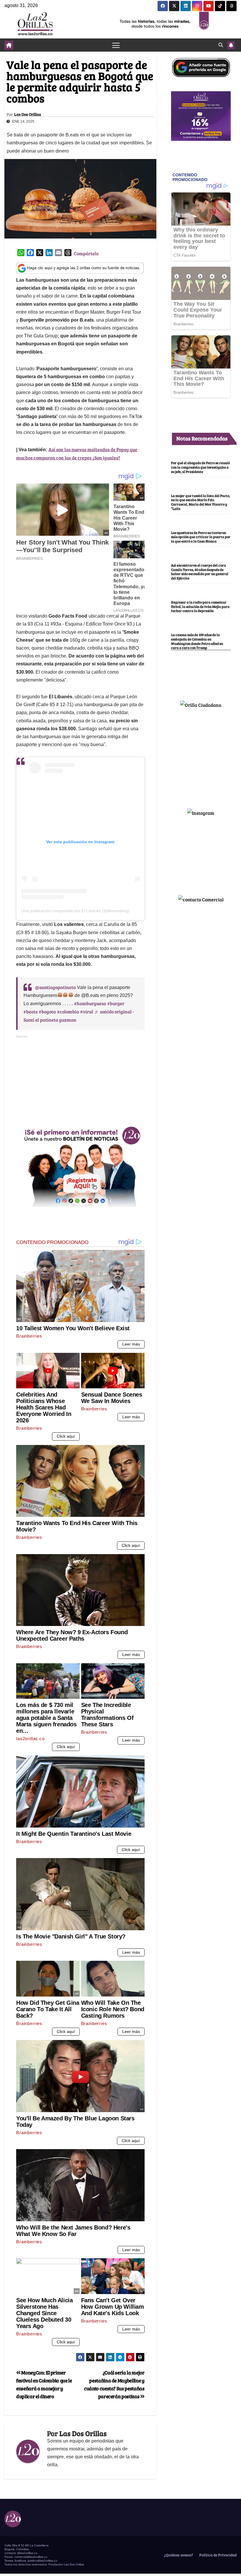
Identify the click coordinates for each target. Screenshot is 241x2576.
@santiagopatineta (55, 987)
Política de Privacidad (217, 2555)
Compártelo (86, 253)
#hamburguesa (90, 1003)
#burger (116, 1003)
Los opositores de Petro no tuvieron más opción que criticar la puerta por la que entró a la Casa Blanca (201, 537)
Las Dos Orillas (27, 114)
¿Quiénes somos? (178, 2555)
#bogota (47, 1011)
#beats (31, 1011)
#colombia (68, 1011)
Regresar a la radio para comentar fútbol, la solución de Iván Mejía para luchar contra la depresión (200, 606)
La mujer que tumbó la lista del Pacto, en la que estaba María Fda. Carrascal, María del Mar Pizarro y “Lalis (201, 502)
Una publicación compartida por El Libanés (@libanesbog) (75, 911)
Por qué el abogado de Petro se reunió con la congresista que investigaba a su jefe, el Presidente (200, 467)
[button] (221, 45)
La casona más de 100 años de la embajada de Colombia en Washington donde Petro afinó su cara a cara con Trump (197, 641)
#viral (87, 1011)
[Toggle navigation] (116, 45)
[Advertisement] (80, 1080)
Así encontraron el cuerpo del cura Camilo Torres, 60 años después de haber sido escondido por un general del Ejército (200, 572)
